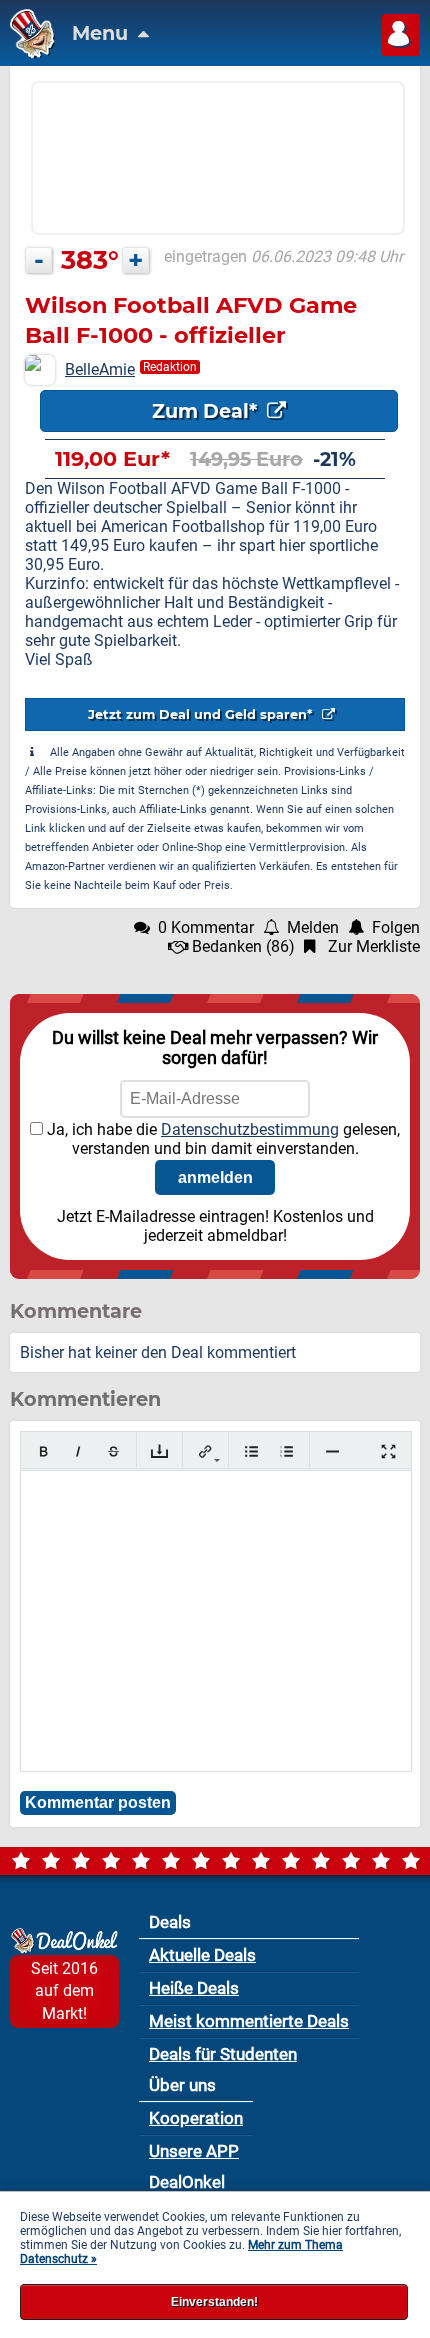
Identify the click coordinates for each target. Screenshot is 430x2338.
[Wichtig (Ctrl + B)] (43, 1451)
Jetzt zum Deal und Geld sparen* (202, 714)
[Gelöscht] (113, 1451)
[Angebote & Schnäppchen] (27, 53)
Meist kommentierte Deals (249, 2021)
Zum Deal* (207, 411)
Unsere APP (194, 2151)
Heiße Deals (194, 1988)
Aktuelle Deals (202, 1955)
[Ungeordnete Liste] (251, 1451)
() (243, 946)
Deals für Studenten (223, 2054)
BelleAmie (100, 369)
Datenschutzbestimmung (250, 1129)
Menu (102, 33)
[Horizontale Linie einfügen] (332, 1451)
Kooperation (196, 2118)
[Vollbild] (388, 1451)
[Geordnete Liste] (286, 1451)
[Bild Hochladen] (159, 1451)
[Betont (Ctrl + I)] (78, 1451)
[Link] (205, 1451)
